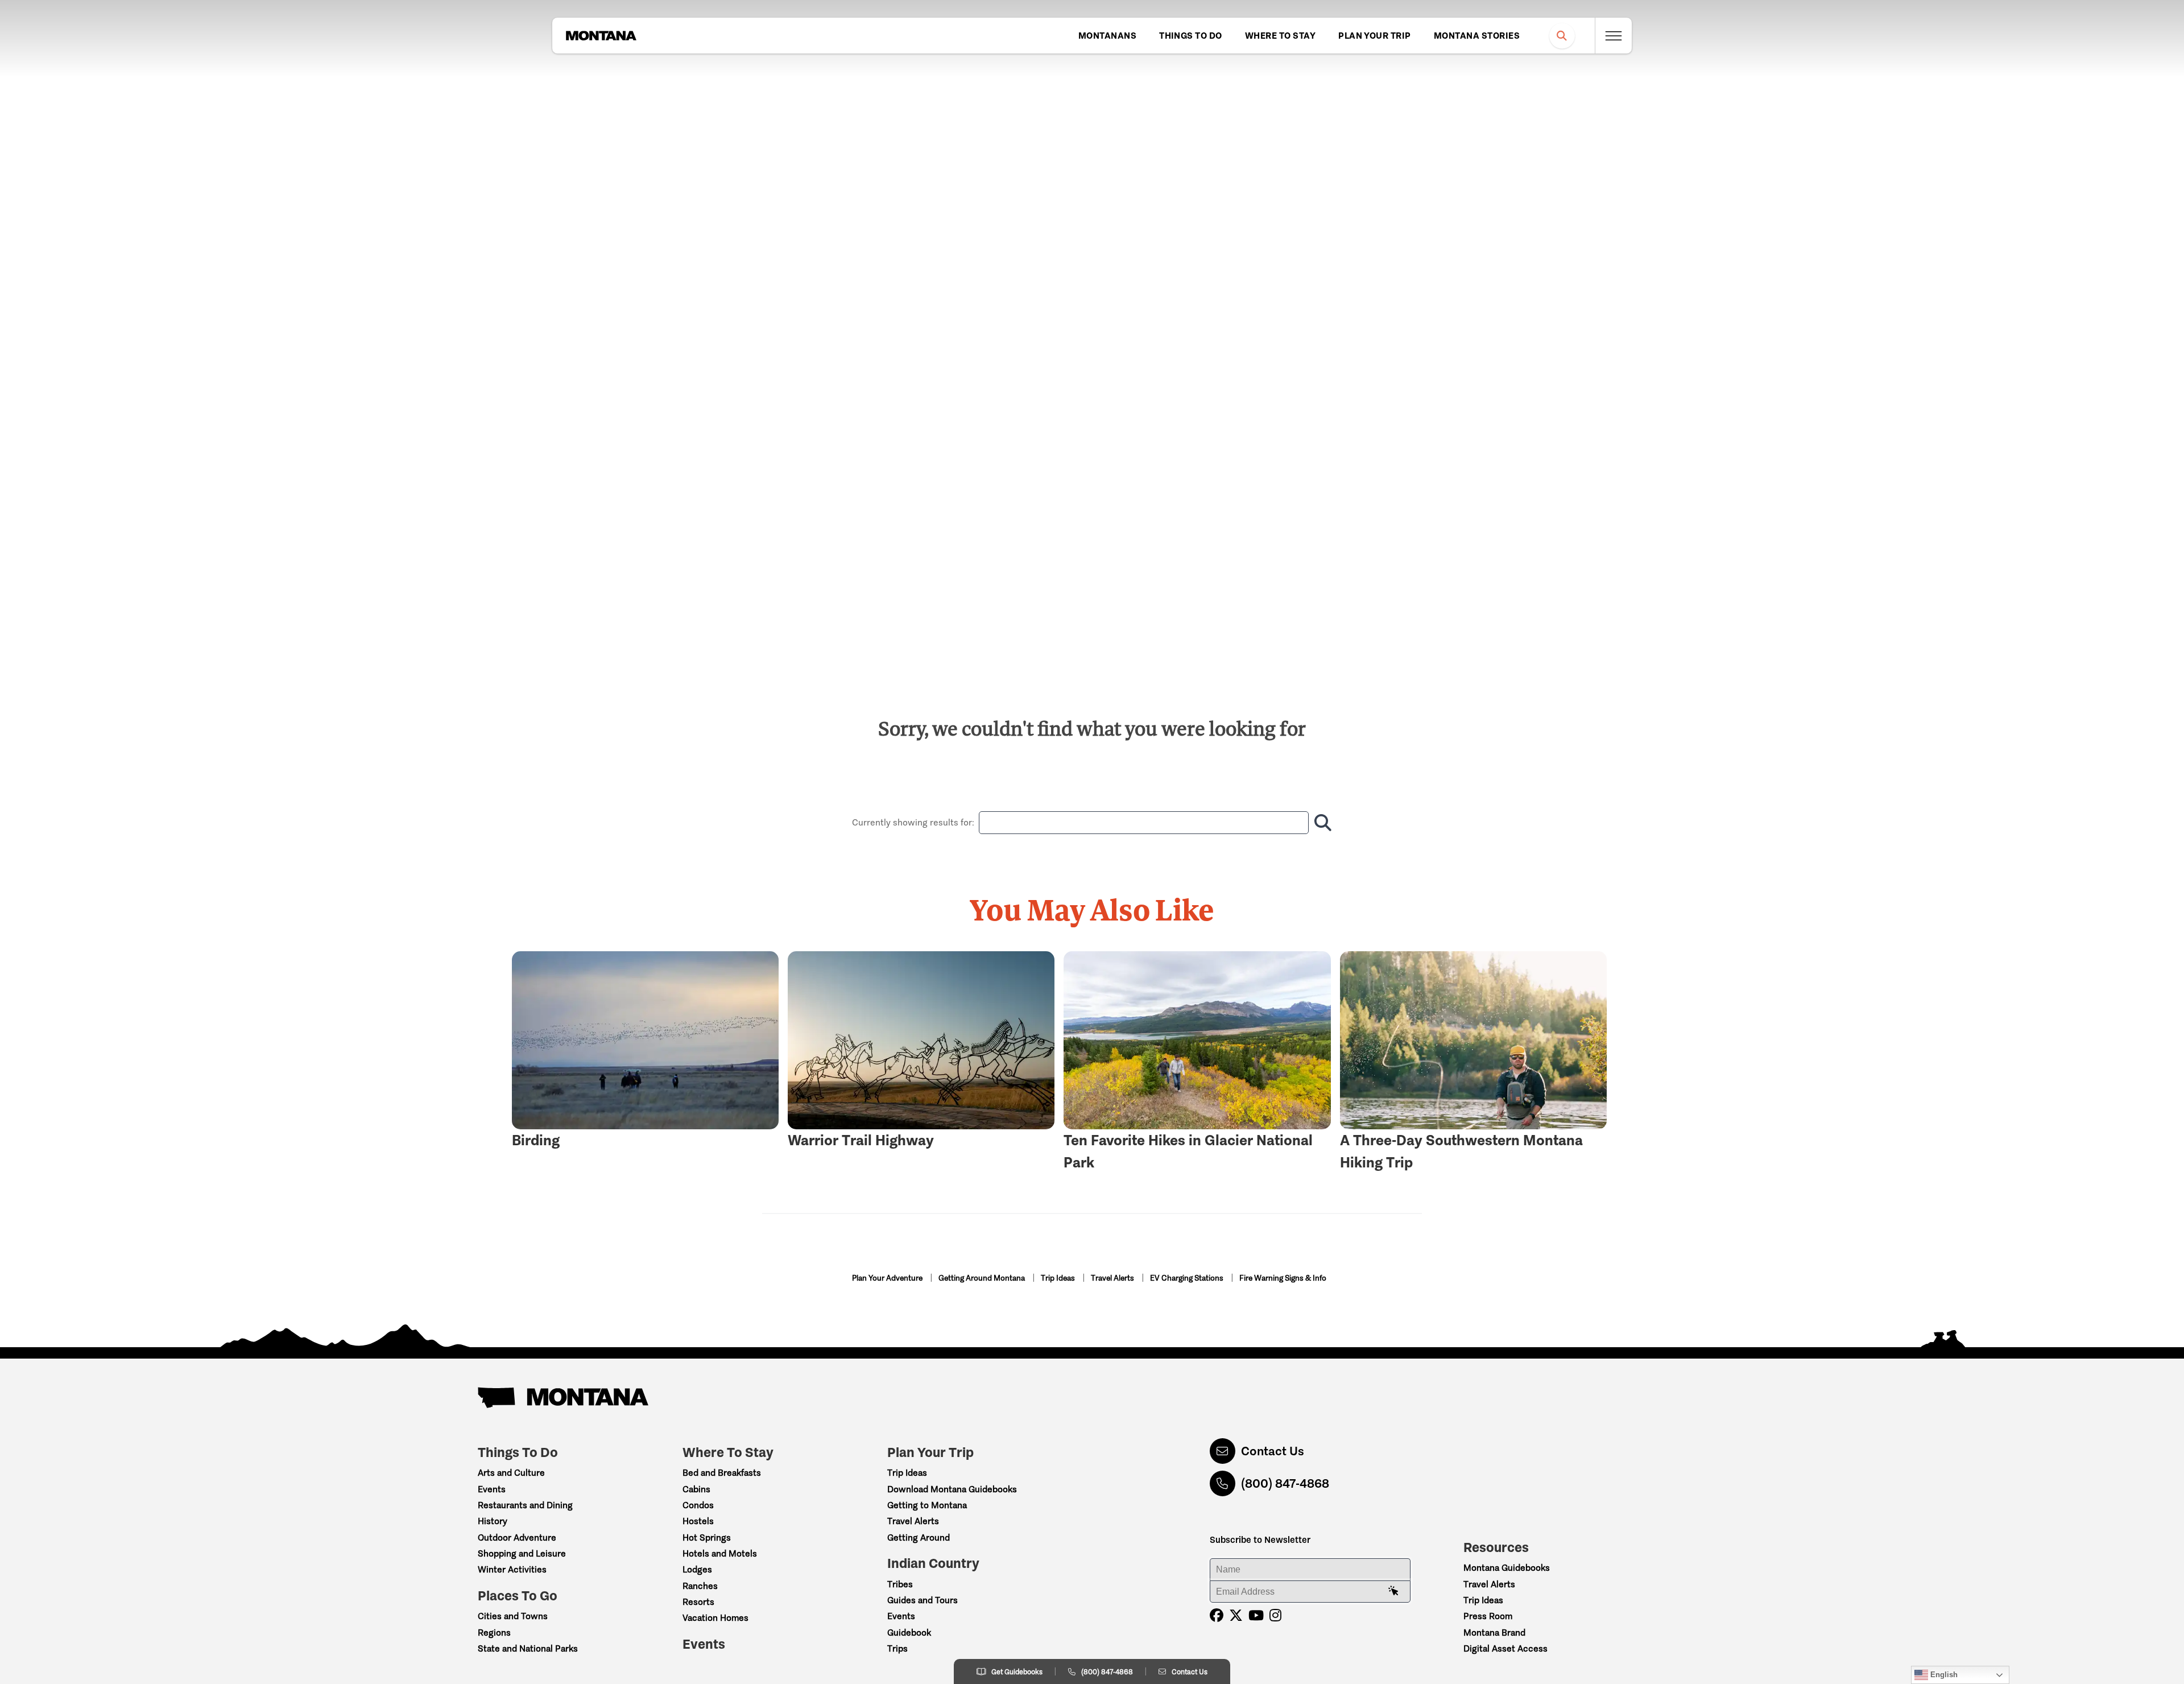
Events (492, 1489)
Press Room (1488, 1616)
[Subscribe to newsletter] (1393, 1591)
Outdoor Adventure (517, 1538)
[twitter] (1236, 1615)
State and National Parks (528, 1648)
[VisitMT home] (601, 36)
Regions (494, 1633)
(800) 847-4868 (1285, 1483)
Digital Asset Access (1505, 1648)
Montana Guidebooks (1507, 1568)
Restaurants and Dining (525, 1505)
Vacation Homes (715, 1618)
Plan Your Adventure (888, 1278)
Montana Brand (1494, 1633)
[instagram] (1275, 1615)
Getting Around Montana (983, 1278)
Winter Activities (512, 1569)
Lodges (697, 1569)
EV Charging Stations (1188, 1278)
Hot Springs (707, 1538)
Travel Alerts (1113, 1278)
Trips (897, 1648)
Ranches (700, 1586)
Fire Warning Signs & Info (1283, 1278)
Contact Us (1273, 1451)
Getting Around (919, 1538)
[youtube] (1256, 1615)
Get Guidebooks (1017, 1672)
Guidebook (909, 1633)
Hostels (698, 1521)
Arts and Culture (511, 1473)
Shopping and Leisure (522, 1553)
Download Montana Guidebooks (952, 1489)
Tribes (900, 1584)
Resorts (698, 1602)
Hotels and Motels (720, 1553)
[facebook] (1217, 1615)
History (493, 1521)
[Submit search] (1320, 823)
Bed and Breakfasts (722, 1473)
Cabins (696, 1489)
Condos (698, 1505)
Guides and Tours (923, 1600)
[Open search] (1562, 36)
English (1943, 1675)
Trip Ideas (1059, 1278)
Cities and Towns (513, 1616)
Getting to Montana (927, 1505)
